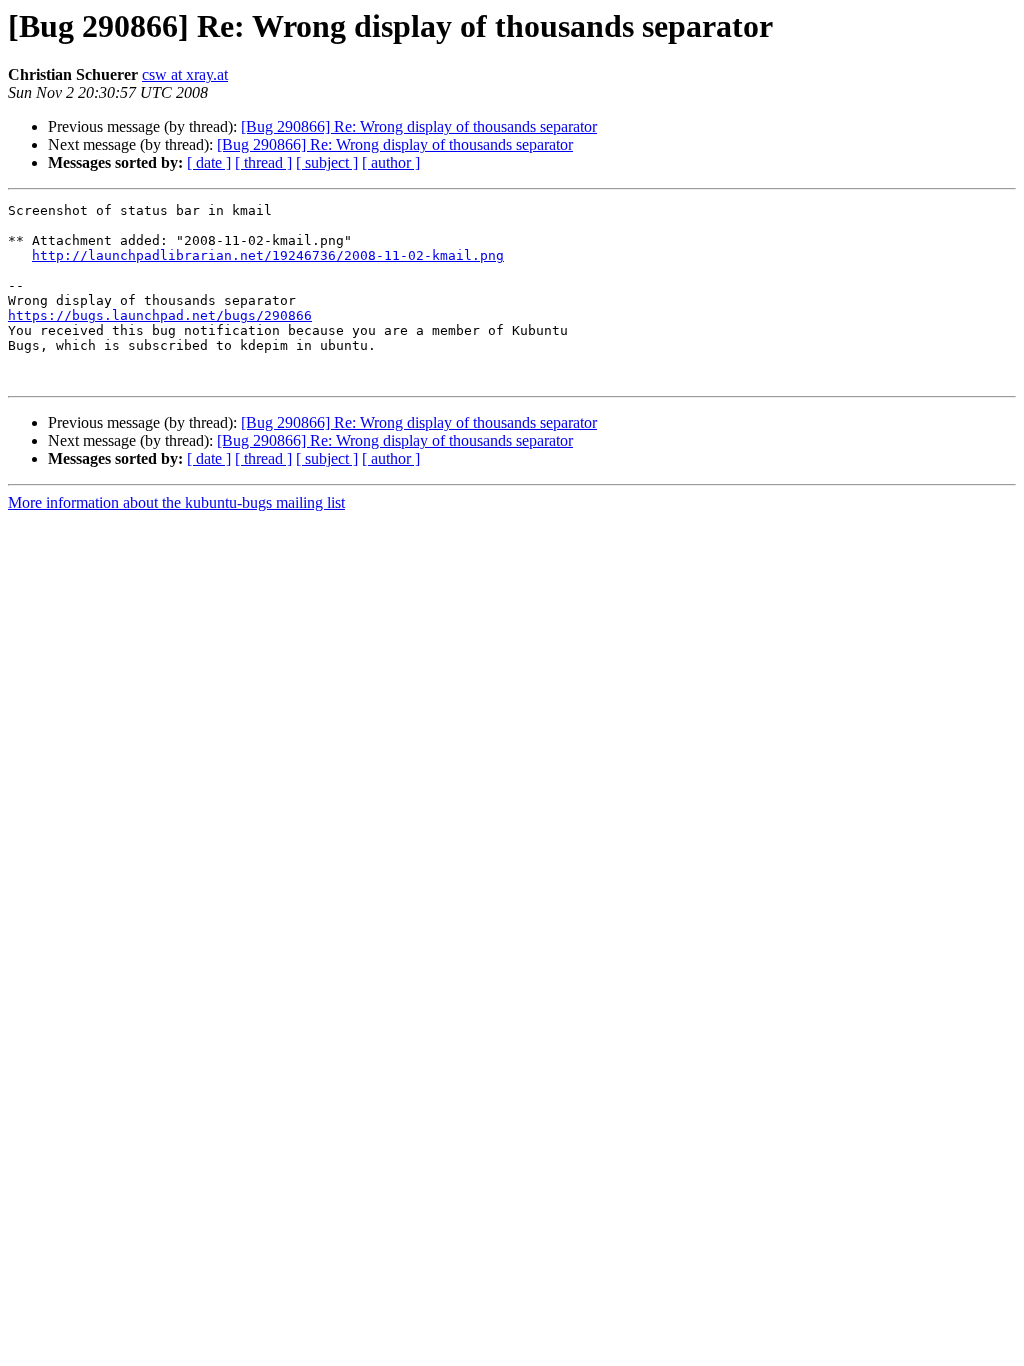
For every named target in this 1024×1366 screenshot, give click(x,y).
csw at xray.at (185, 74)
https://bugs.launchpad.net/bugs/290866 (160, 315)
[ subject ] (327, 162)
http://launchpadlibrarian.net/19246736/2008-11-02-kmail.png (268, 255)
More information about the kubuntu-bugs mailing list (176, 502)
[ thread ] (263, 162)
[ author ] (391, 162)
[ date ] (209, 162)
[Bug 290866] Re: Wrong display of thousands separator (419, 126)
